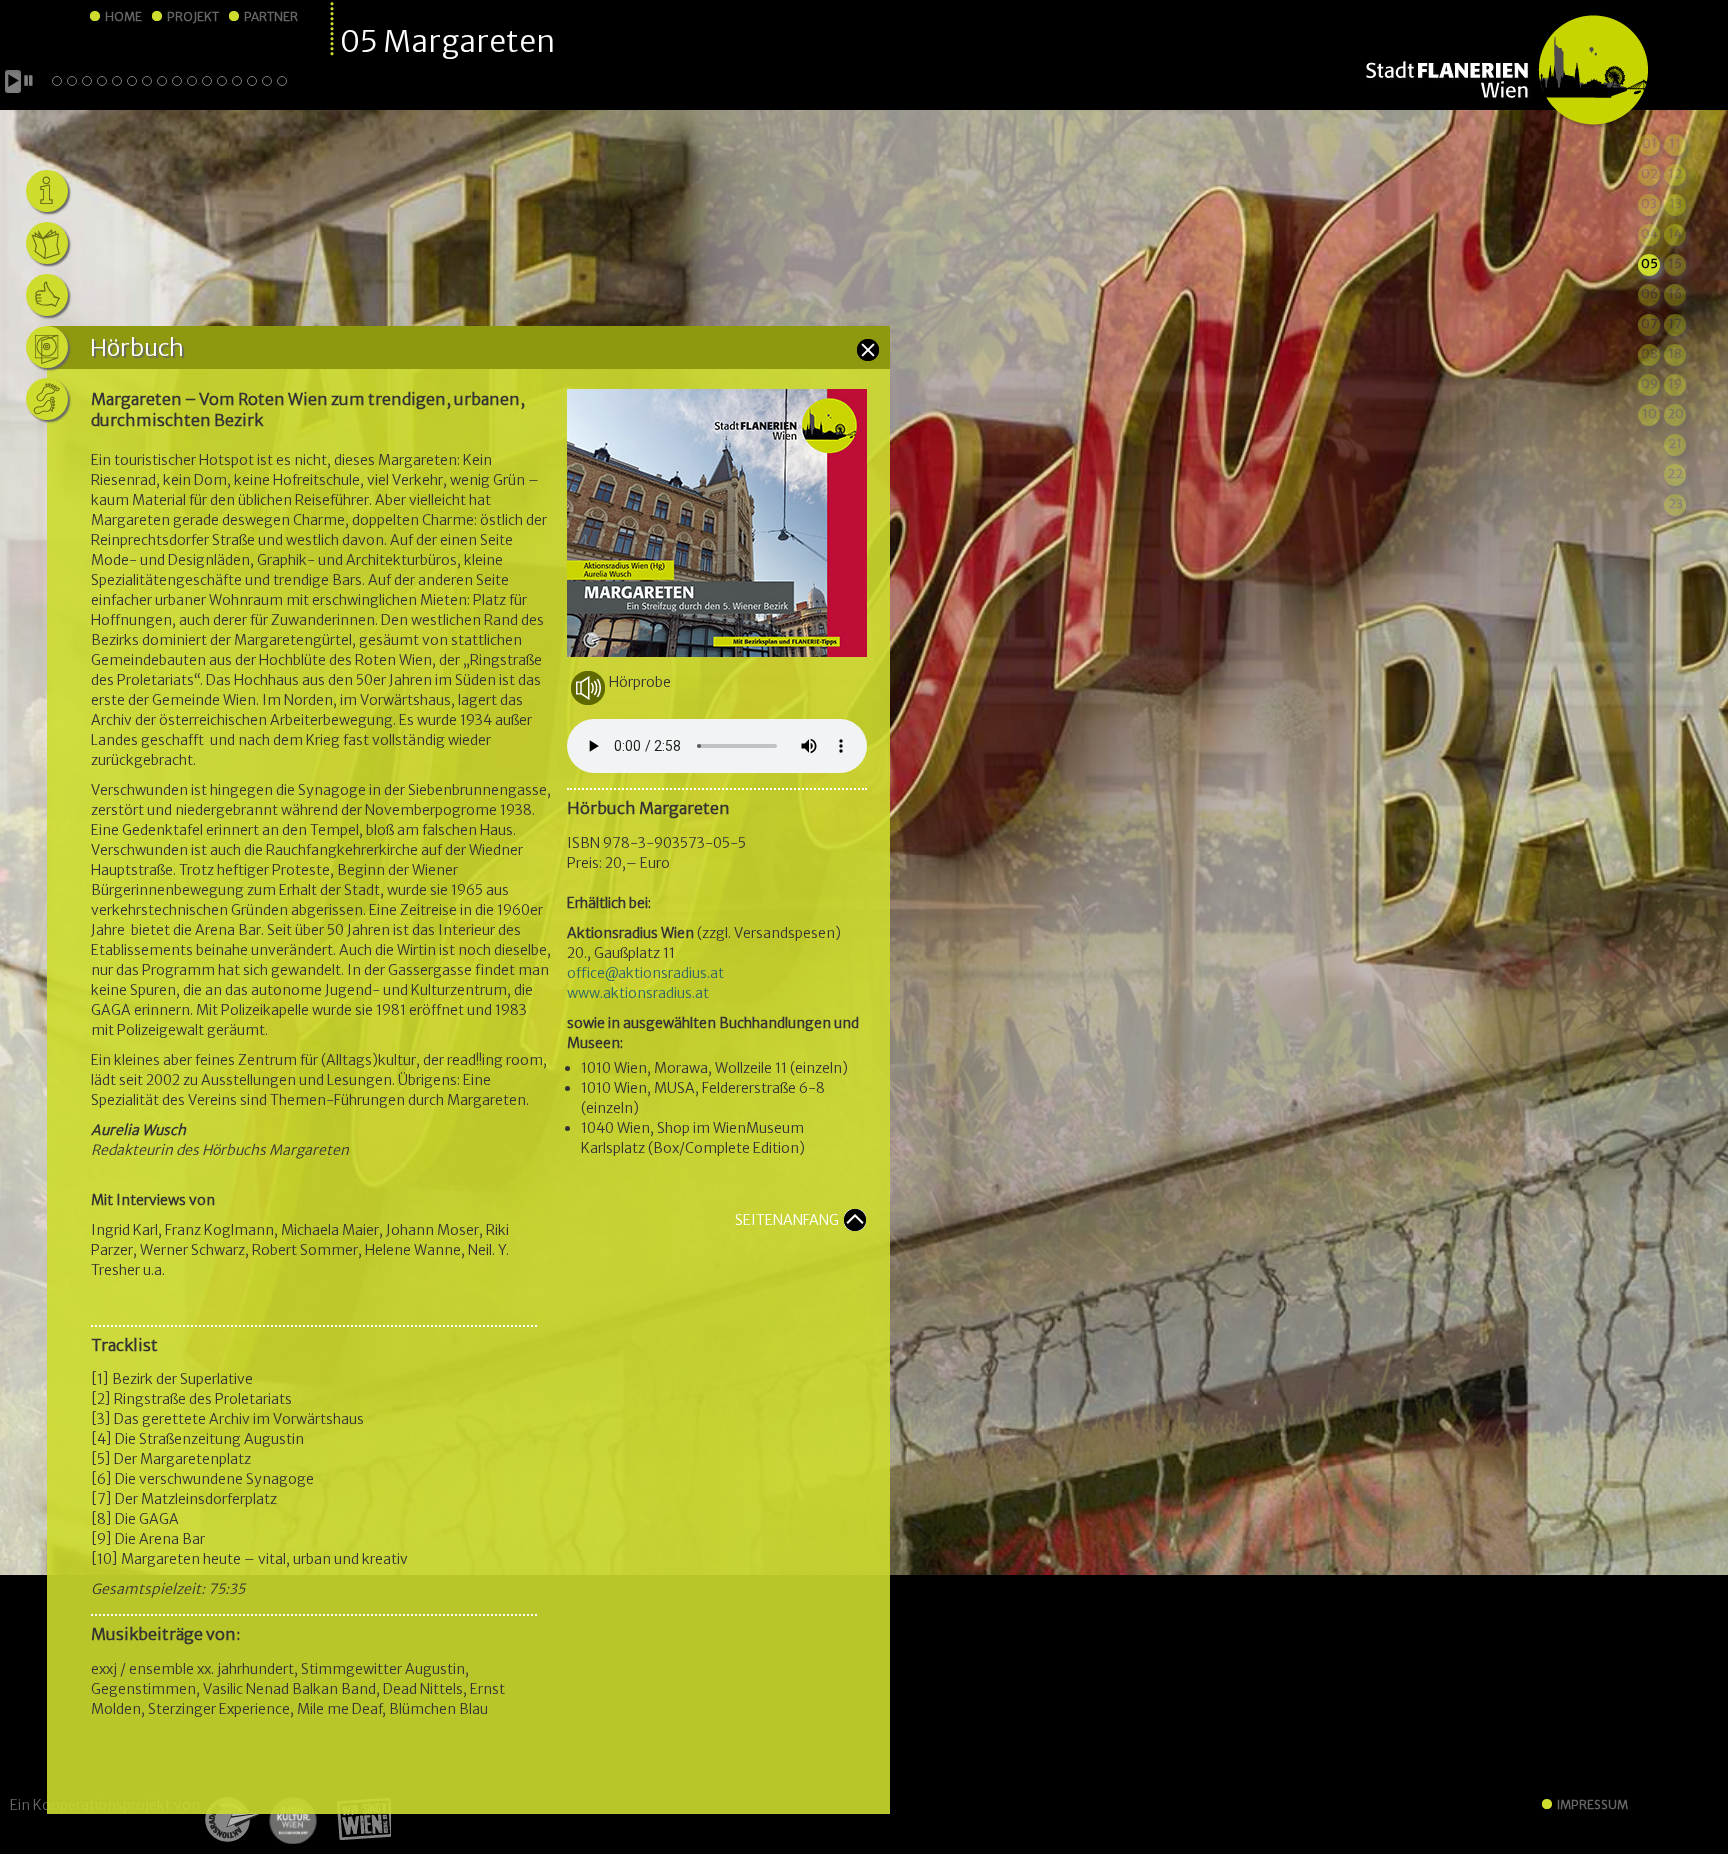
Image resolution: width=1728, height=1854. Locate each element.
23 (1675, 503)
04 (1649, 233)
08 (1649, 353)
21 (1675, 443)
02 (1649, 173)
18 (1675, 353)
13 (1675, 203)
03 (1649, 203)
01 (1649, 143)
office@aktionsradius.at (645, 973)
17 (1675, 323)
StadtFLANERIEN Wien (1506, 71)
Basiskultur (292, 1819)
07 (1649, 323)
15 (1675, 263)
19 (1675, 383)
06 (1649, 293)
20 (1675, 413)
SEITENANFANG (787, 1220)
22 (1675, 473)
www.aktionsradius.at (638, 993)
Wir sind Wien (357, 1819)
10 (1649, 413)
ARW (230, 1819)
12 (1675, 173)
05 (1649, 263)
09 (1649, 383)
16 (1675, 293)
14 (1675, 233)
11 (1675, 143)
